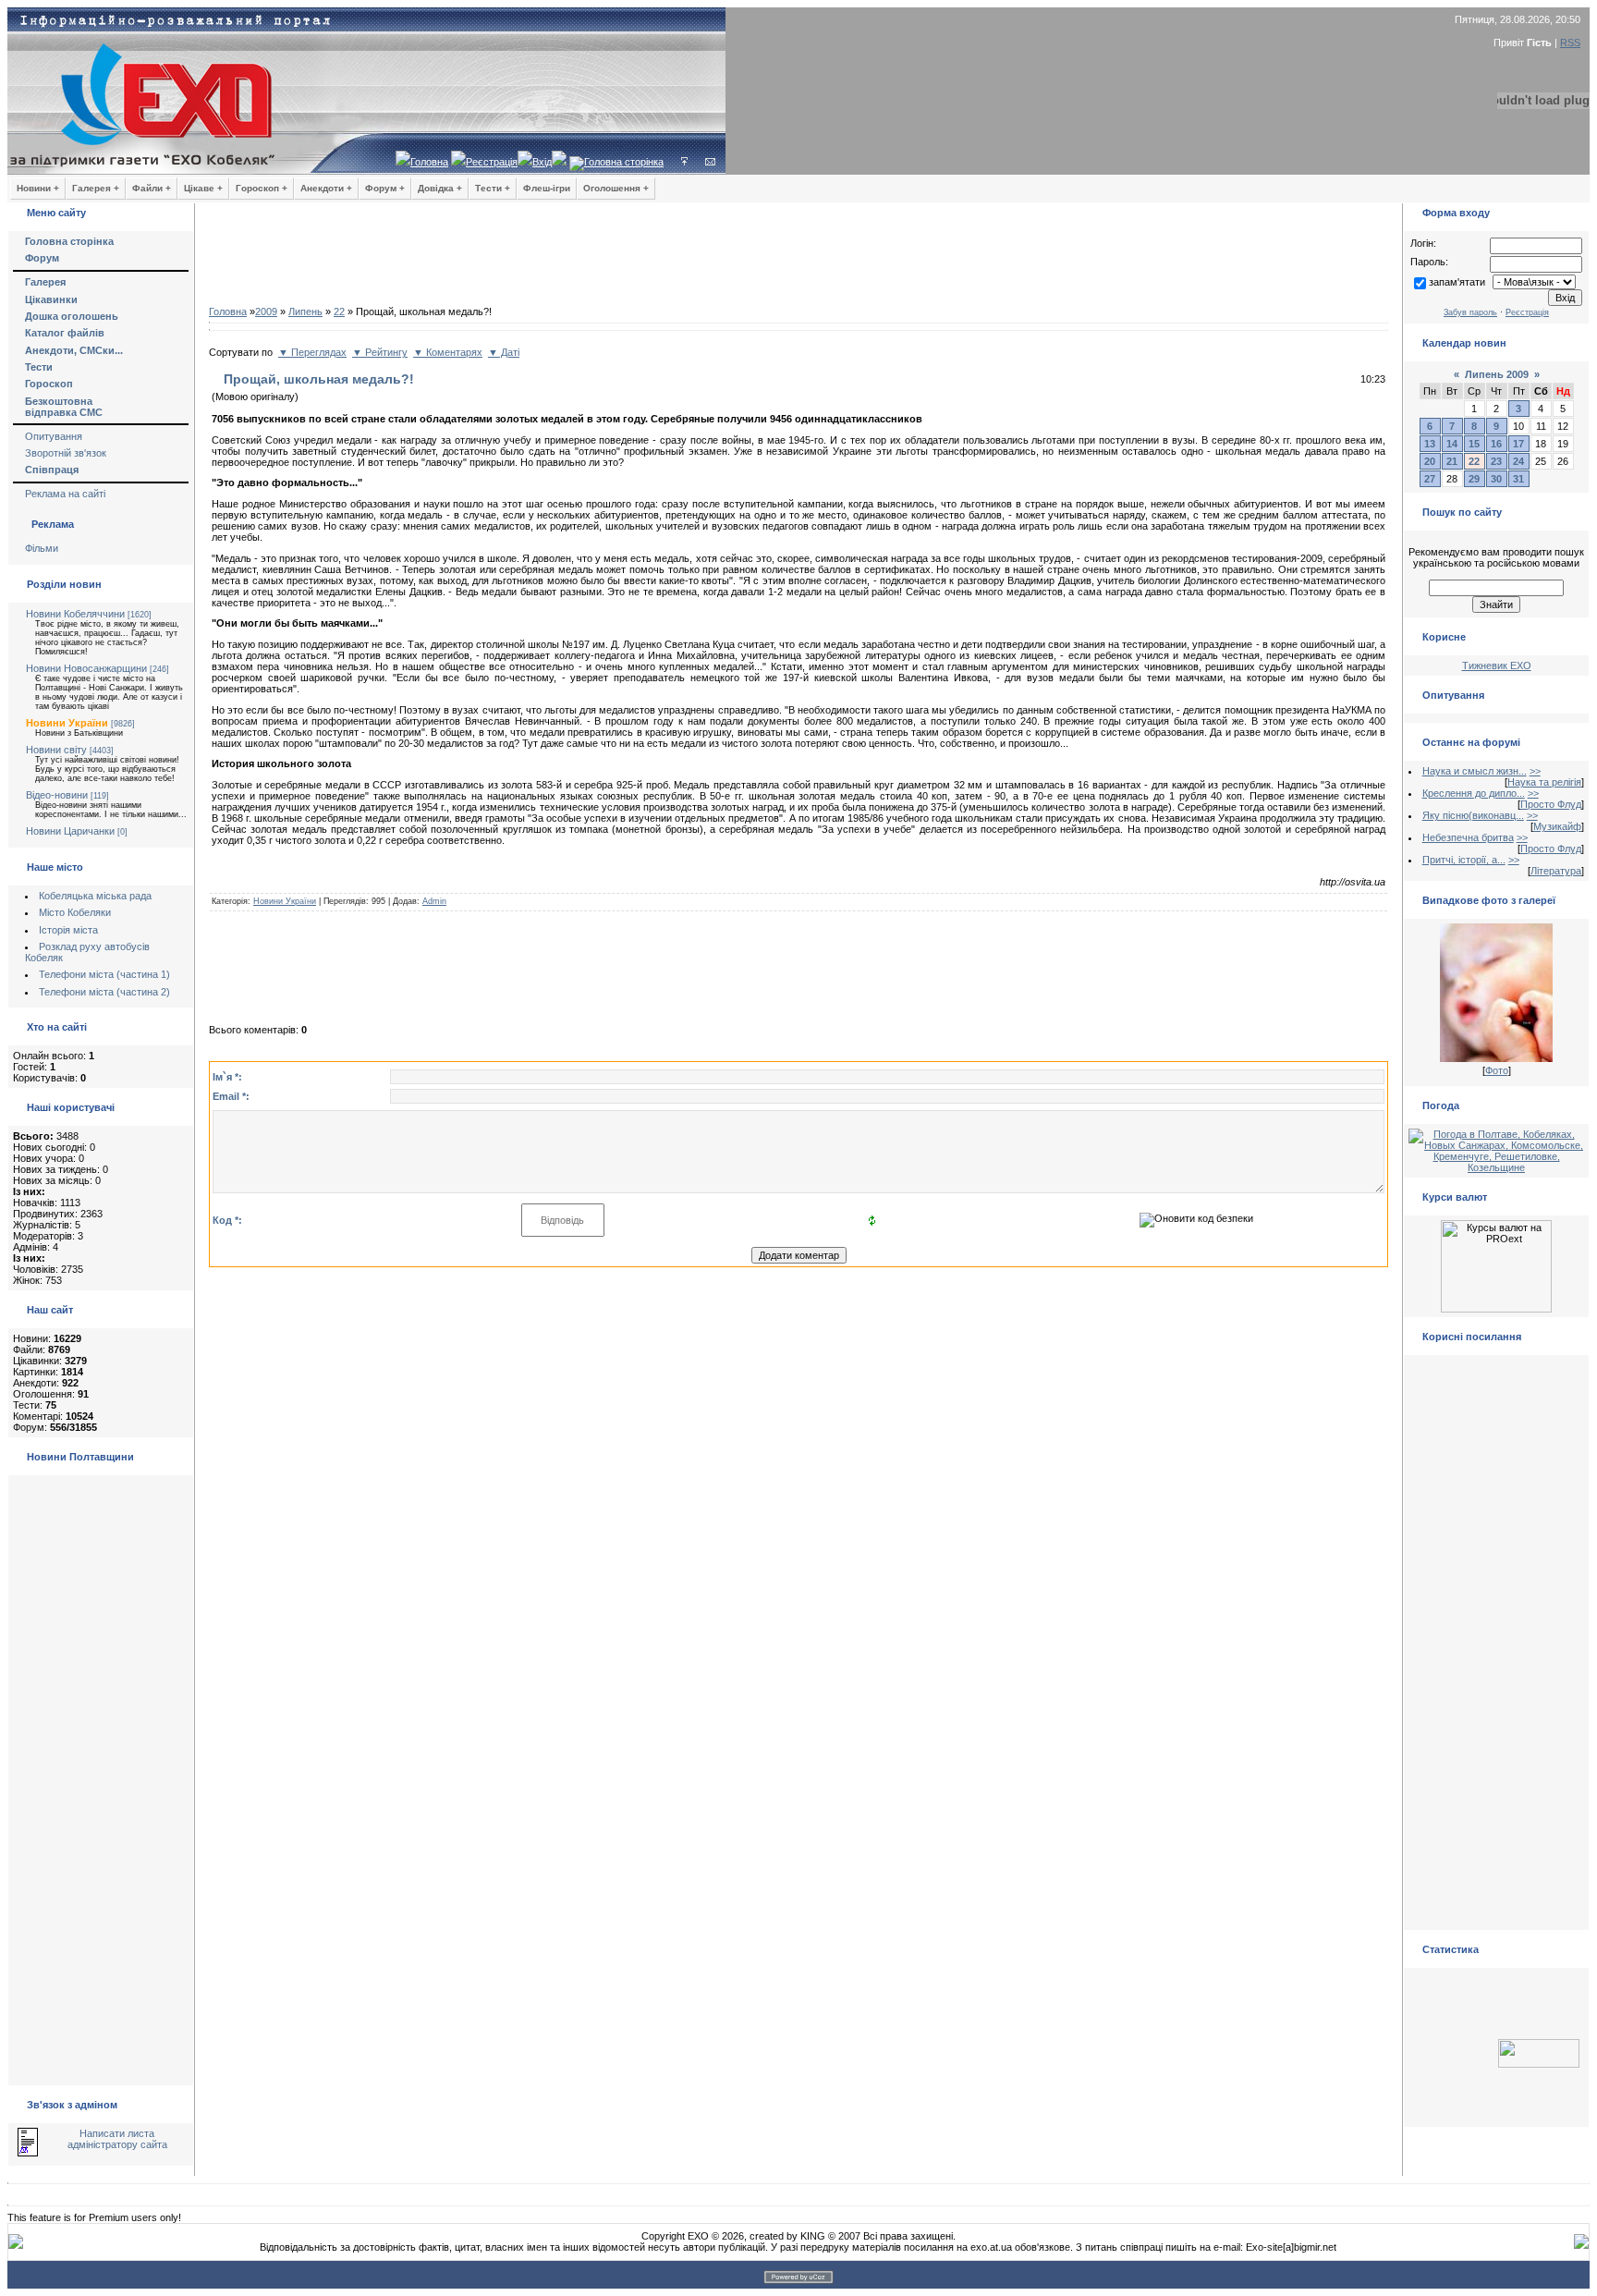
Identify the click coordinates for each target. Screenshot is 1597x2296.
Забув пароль (1470, 312)
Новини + (38, 188)
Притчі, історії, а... (1464, 860)
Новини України (67, 723)
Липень (305, 311)
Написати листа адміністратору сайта (117, 2139)
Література (1556, 871)
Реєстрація (492, 162)
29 (1474, 479)
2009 (266, 311)
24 (1518, 461)
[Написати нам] (710, 162)
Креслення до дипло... (1474, 793)
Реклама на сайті (65, 494)
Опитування (54, 436)
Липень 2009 (1497, 374)
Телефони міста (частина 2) (104, 992)
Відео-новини (57, 795)
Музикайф (1557, 826)
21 (1452, 461)
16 (1496, 444)
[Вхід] (684, 162)
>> (1535, 771)
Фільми (42, 548)
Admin (434, 901)
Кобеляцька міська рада (95, 896)
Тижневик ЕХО (1497, 666)
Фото (1497, 1070)
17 (1518, 444)
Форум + (385, 188)
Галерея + (96, 188)
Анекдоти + (326, 188)
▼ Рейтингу (380, 352)
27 (1430, 479)
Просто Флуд (1551, 804)
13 (1430, 444)
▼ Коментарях (448, 352)
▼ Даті (504, 352)
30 (1496, 479)
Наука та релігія (1544, 782)
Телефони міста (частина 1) (104, 974)
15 (1474, 444)
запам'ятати (1457, 282)
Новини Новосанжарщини (86, 668)
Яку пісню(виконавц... (1473, 815)
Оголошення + (616, 188)
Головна (429, 162)
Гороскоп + (262, 188)
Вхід (542, 162)
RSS (1570, 43)
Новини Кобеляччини (75, 614)
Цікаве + (203, 188)
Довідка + (440, 188)
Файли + (152, 188)
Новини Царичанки (70, 831)
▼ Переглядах (312, 352)
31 (1518, 479)
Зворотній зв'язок (66, 453)
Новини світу (56, 750)
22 (339, 311)
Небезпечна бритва (1468, 837)
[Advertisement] (798, 259)
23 (1496, 461)
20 (1430, 461)
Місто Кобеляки (75, 912)
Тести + (493, 188)
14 (1452, 444)
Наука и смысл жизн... (1475, 771)
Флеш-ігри (547, 188)
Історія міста (68, 930)
